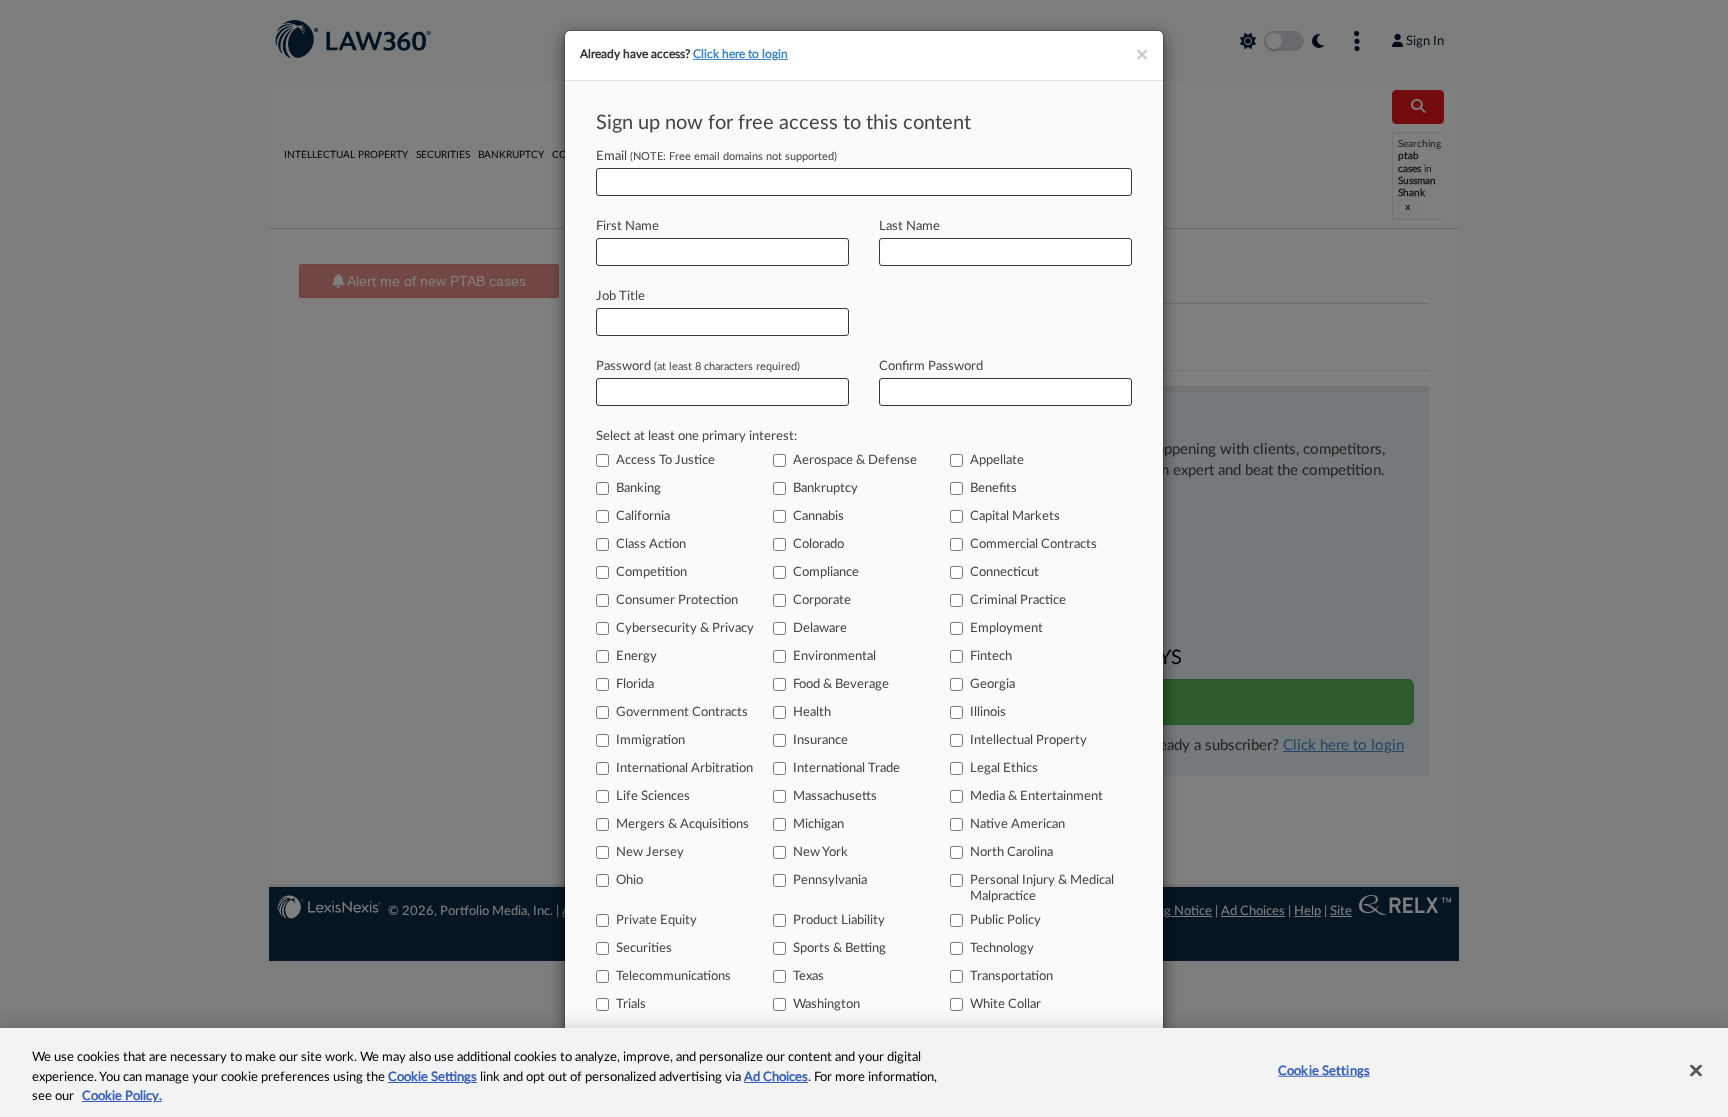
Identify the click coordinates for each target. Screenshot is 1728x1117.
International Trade (846, 768)
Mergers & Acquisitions (682, 824)
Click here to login (740, 54)
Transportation (1011, 976)
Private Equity (656, 920)
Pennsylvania (830, 880)
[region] (864, 1072)
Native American (1017, 824)
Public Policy (1005, 920)
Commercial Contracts (1033, 544)
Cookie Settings (432, 1077)
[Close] (1696, 1070)
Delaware (820, 628)
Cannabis (818, 516)
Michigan (818, 824)
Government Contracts (682, 712)
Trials (631, 1004)
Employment (1006, 628)
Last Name (909, 226)
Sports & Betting (839, 948)
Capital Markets (1015, 516)
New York (820, 852)
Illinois (988, 712)
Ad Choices (776, 1077)
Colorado (818, 544)
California (643, 516)
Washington (826, 1004)
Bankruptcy (825, 488)
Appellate (997, 460)
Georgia (992, 684)
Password (698, 366)
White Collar (1005, 1004)
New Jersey (650, 852)
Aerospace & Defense (855, 460)
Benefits (993, 488)
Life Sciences (653, 796)
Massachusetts (835, 796)
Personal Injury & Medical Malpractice (1042, 888)
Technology (1002, 948)
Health (812, 712)
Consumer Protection (677, 600)
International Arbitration (684, 768)
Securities (644, 948)
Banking (638, 488)
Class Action (651, 544)
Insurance (820, 740)
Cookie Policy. (122, 1096)
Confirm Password (931, 366)
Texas (808, 976)
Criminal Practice (1018, 600)
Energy (636, 656)
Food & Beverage (841, 684)
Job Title (620, 296)
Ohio (629, 880)
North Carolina (1011, 852)
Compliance (826, 572)
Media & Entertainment (1036, 796)
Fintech (991, 656)
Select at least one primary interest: (696, 436)
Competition (651, 572)
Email (716, 156)
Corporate (822, 600)
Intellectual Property (1028, 740)
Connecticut (1004, 572)
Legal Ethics (1004, 768)
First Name (627, 226)
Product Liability (839, 920)
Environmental (834, 656)
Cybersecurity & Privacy (685, 628)
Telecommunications (673, 976)
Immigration (650, 740)
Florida (635, 684)
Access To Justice (665, 460)
